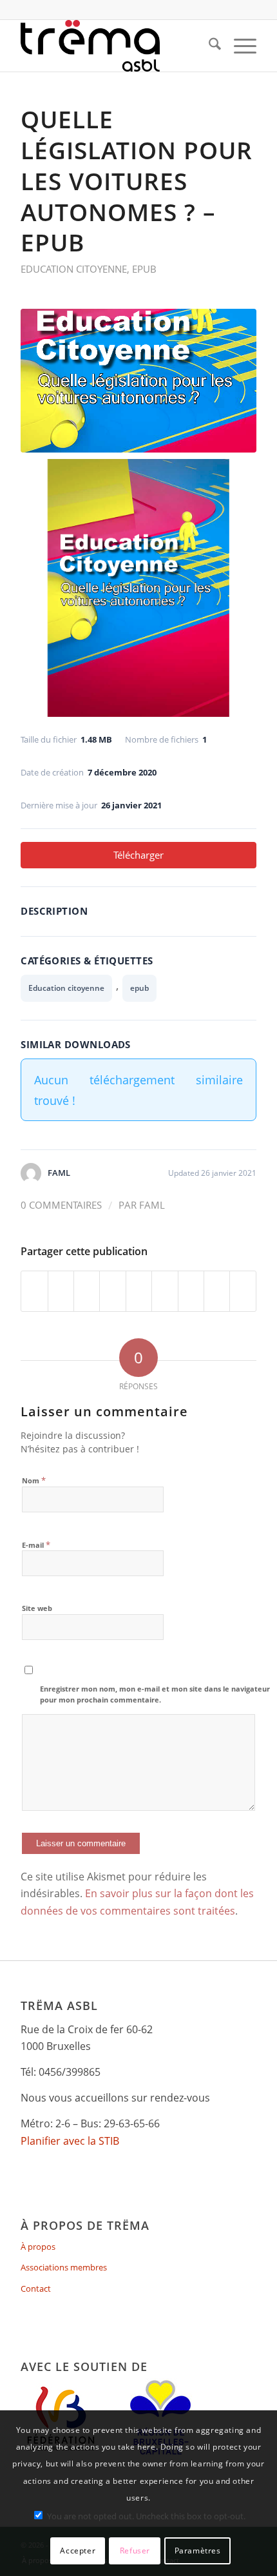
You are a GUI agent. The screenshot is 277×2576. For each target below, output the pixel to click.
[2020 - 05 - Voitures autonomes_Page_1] (138, 381)
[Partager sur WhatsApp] (87, 1291)
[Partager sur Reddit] (217, 1291)
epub (144, 269)
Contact (36, 2288)
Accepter (78, 2551)
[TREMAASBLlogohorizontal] (115, 46)
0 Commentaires (61, 1205)
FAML (152, 1205)
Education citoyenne (74, 269)
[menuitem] (208, 46)
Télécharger (138, 855)
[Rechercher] (208, 46)
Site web (37, 1608)
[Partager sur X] (61, 1291)
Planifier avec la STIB (70, 2141)
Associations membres (64, 2267)
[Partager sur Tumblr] (165, 1291)
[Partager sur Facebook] (34, 1291)
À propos (38, 2247)
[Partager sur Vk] (191, 1291)
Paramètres (198, 2551)
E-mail (36, 1545)
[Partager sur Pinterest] (112, 1291)
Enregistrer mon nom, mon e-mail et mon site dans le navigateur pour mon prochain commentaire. (155, 1694)
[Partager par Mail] (243, 1291)
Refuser (135, 2551)
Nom (34, 1480)
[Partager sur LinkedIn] (139, 1291)
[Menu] (239, 46)
